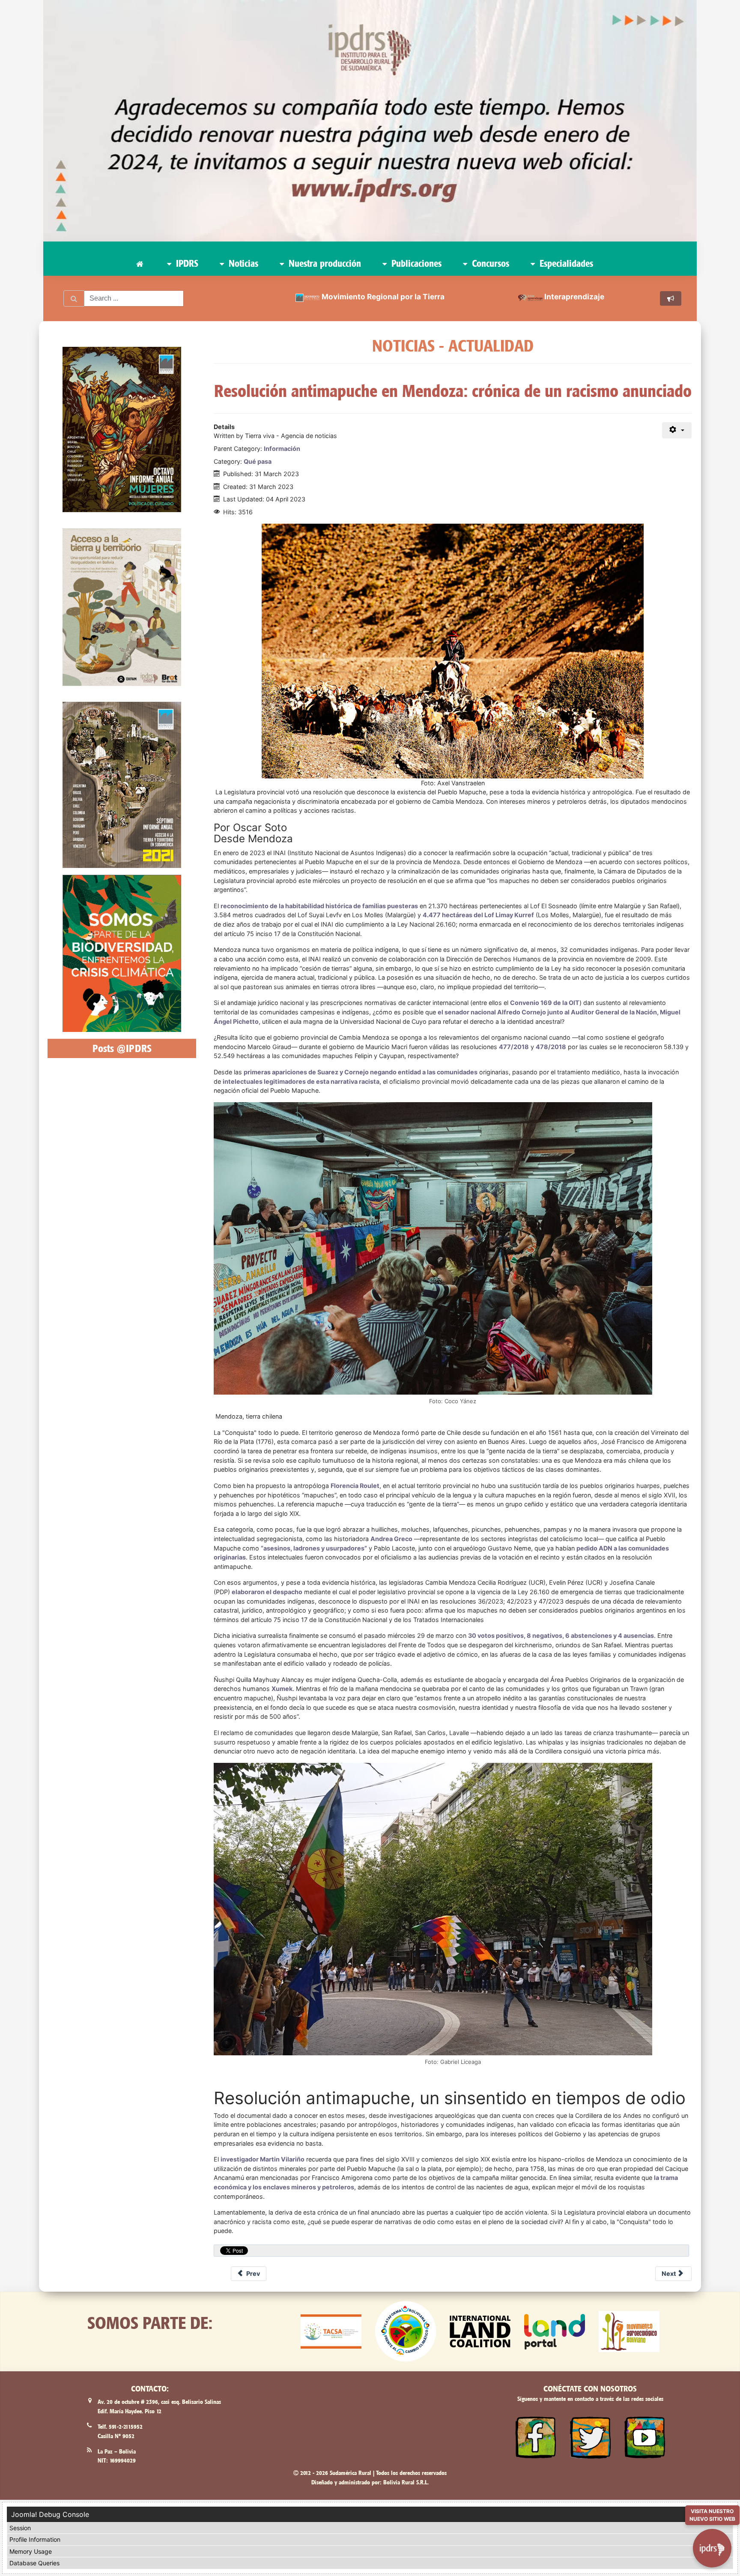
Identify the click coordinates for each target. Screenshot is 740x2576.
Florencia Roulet (355, 1486)
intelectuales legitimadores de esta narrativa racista (301, 1081)
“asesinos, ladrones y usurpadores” (314, 1548)
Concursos (489, 263)
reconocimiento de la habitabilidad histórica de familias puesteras (319, 906)
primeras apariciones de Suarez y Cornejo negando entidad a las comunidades (361, 1072)
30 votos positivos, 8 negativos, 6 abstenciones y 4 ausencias (561, 1635)
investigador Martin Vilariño (263, 2159)
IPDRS (186, 263)
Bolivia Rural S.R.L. (406, 2482)
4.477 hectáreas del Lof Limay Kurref (478, 915)
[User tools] (677, 430)
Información (282, 449)
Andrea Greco (391, 1539)
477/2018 (514, 1047)
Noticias (242, 263)
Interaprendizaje (574, 297)
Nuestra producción (324, 263)
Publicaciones (415, 263)
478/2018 (551, 1047)
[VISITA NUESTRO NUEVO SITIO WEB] (712, 2543)
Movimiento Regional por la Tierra (383, 297)
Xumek (282, 1689)
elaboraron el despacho (267, 1592)
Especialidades (565, 263)
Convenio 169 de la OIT (545, 1003)
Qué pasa (258, 461)
